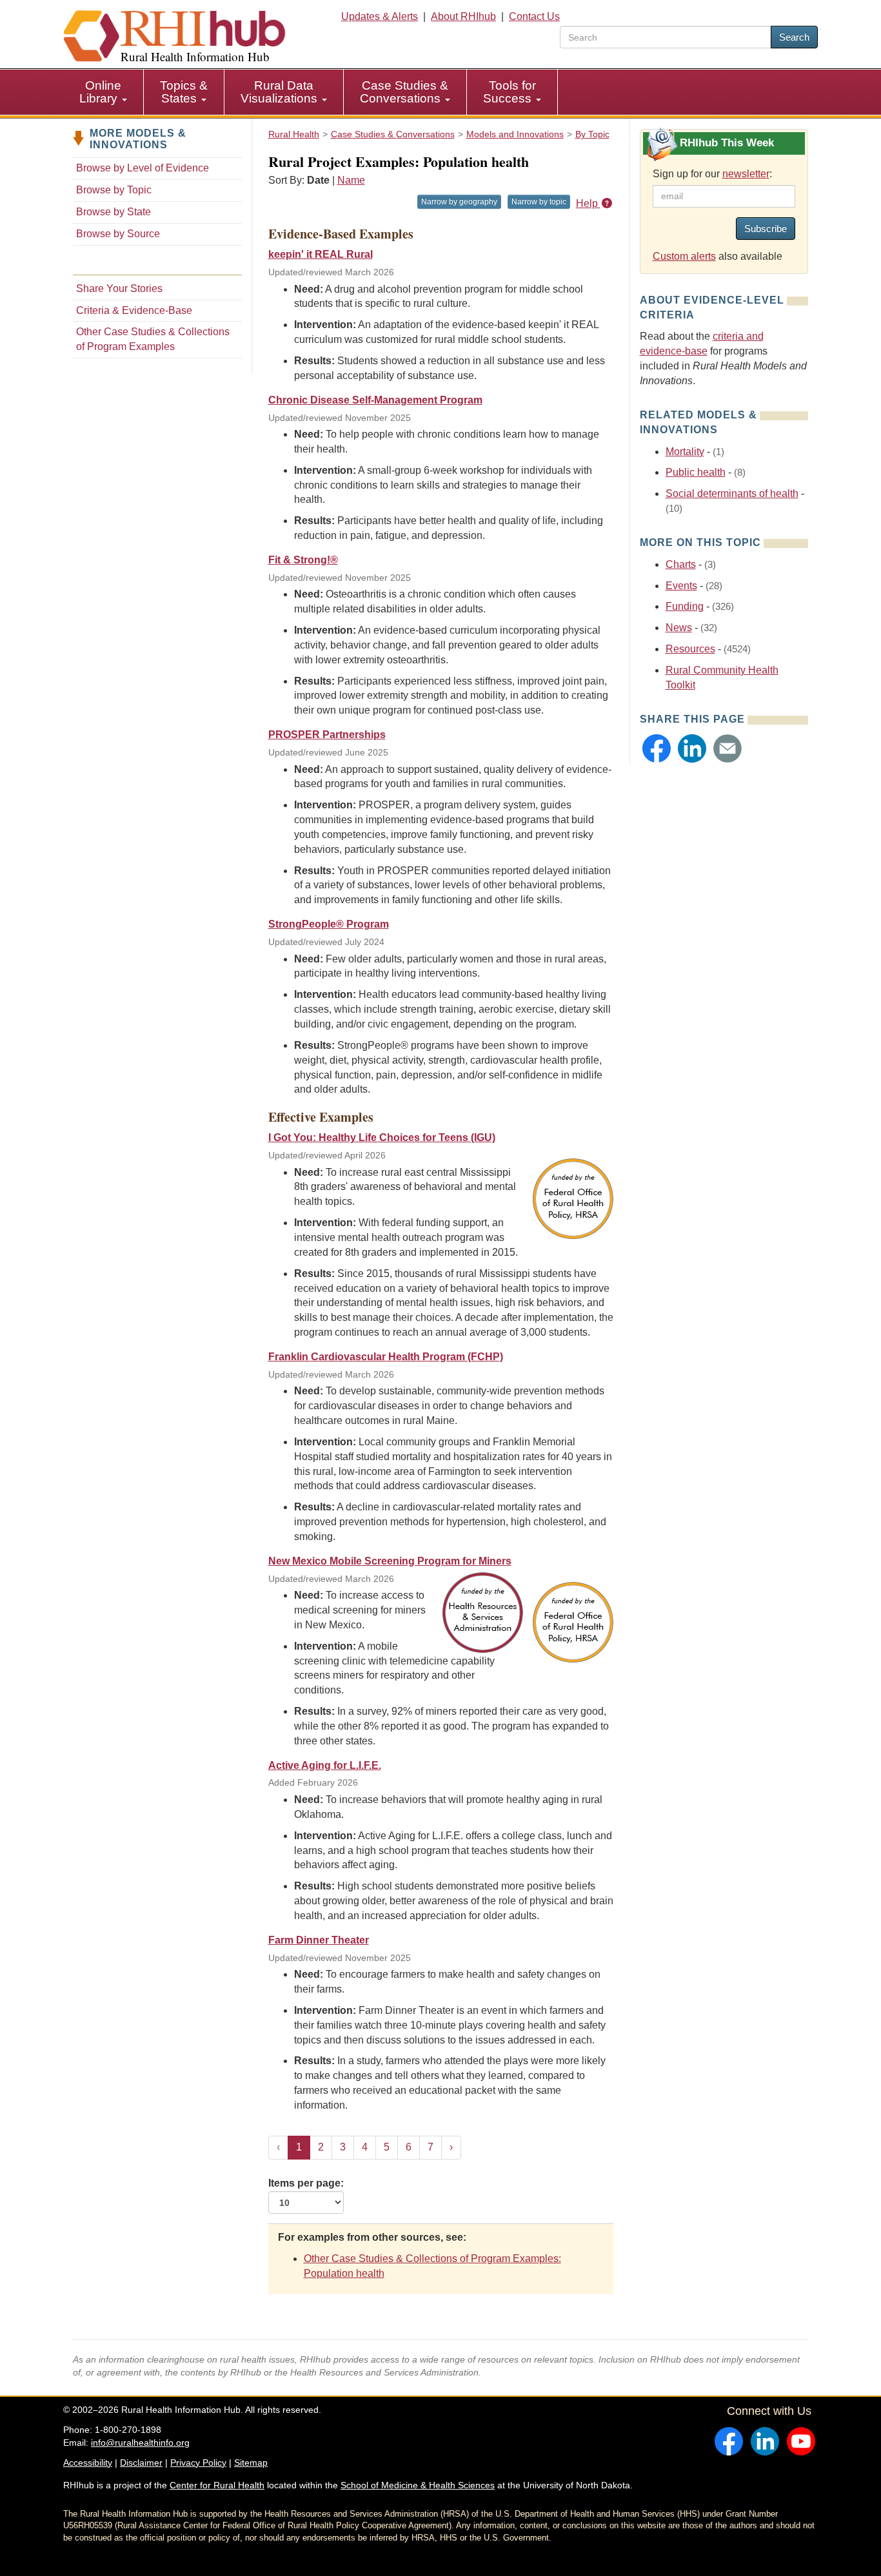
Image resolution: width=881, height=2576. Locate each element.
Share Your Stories (119, 288)
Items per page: (306, 2183)
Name (351, 180)
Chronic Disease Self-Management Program (375, 400)
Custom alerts (684, 256)
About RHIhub (463, 16)
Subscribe (766, 229)
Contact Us (534, 16)
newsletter (746, 174)
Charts (681, 564)
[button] (657, 748)
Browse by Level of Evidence (143, 168)
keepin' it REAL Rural (321, 254)
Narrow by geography (459, 202)
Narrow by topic (539, 202)
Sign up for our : (712, 174)
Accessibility (88, 2463)
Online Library (100, 92)
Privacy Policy (198, 2463)
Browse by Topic (114, 190)
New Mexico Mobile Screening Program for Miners (390, 1561)
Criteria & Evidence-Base (134, 310)
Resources (690, 649)
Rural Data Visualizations (281, 92)
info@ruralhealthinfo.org (140, 2443)
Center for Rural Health (217, 2485)
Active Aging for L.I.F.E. (325, 1765)
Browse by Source (118, 234)
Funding (685, 606)
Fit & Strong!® (303, 560)
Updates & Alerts (380, 16)
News (679, 628)
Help (588, 203)
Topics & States (184, 92)
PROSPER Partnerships (327, 735)
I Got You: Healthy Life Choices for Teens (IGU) (382, 1137)
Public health (696, 472)
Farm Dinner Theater (319, 1940)
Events (681, 586)
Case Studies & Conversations (404, 92)
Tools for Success (510, 92)
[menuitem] (104, 92)
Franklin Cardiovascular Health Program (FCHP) (386, 1357)
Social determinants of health (732, 493)
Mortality (685, 452)
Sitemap (251, 2463)
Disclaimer (141, 2463)
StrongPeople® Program (329, 924)
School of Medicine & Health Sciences (418, 2485)
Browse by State (114, 212)
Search (794, 37)
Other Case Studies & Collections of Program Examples (153, 339)
